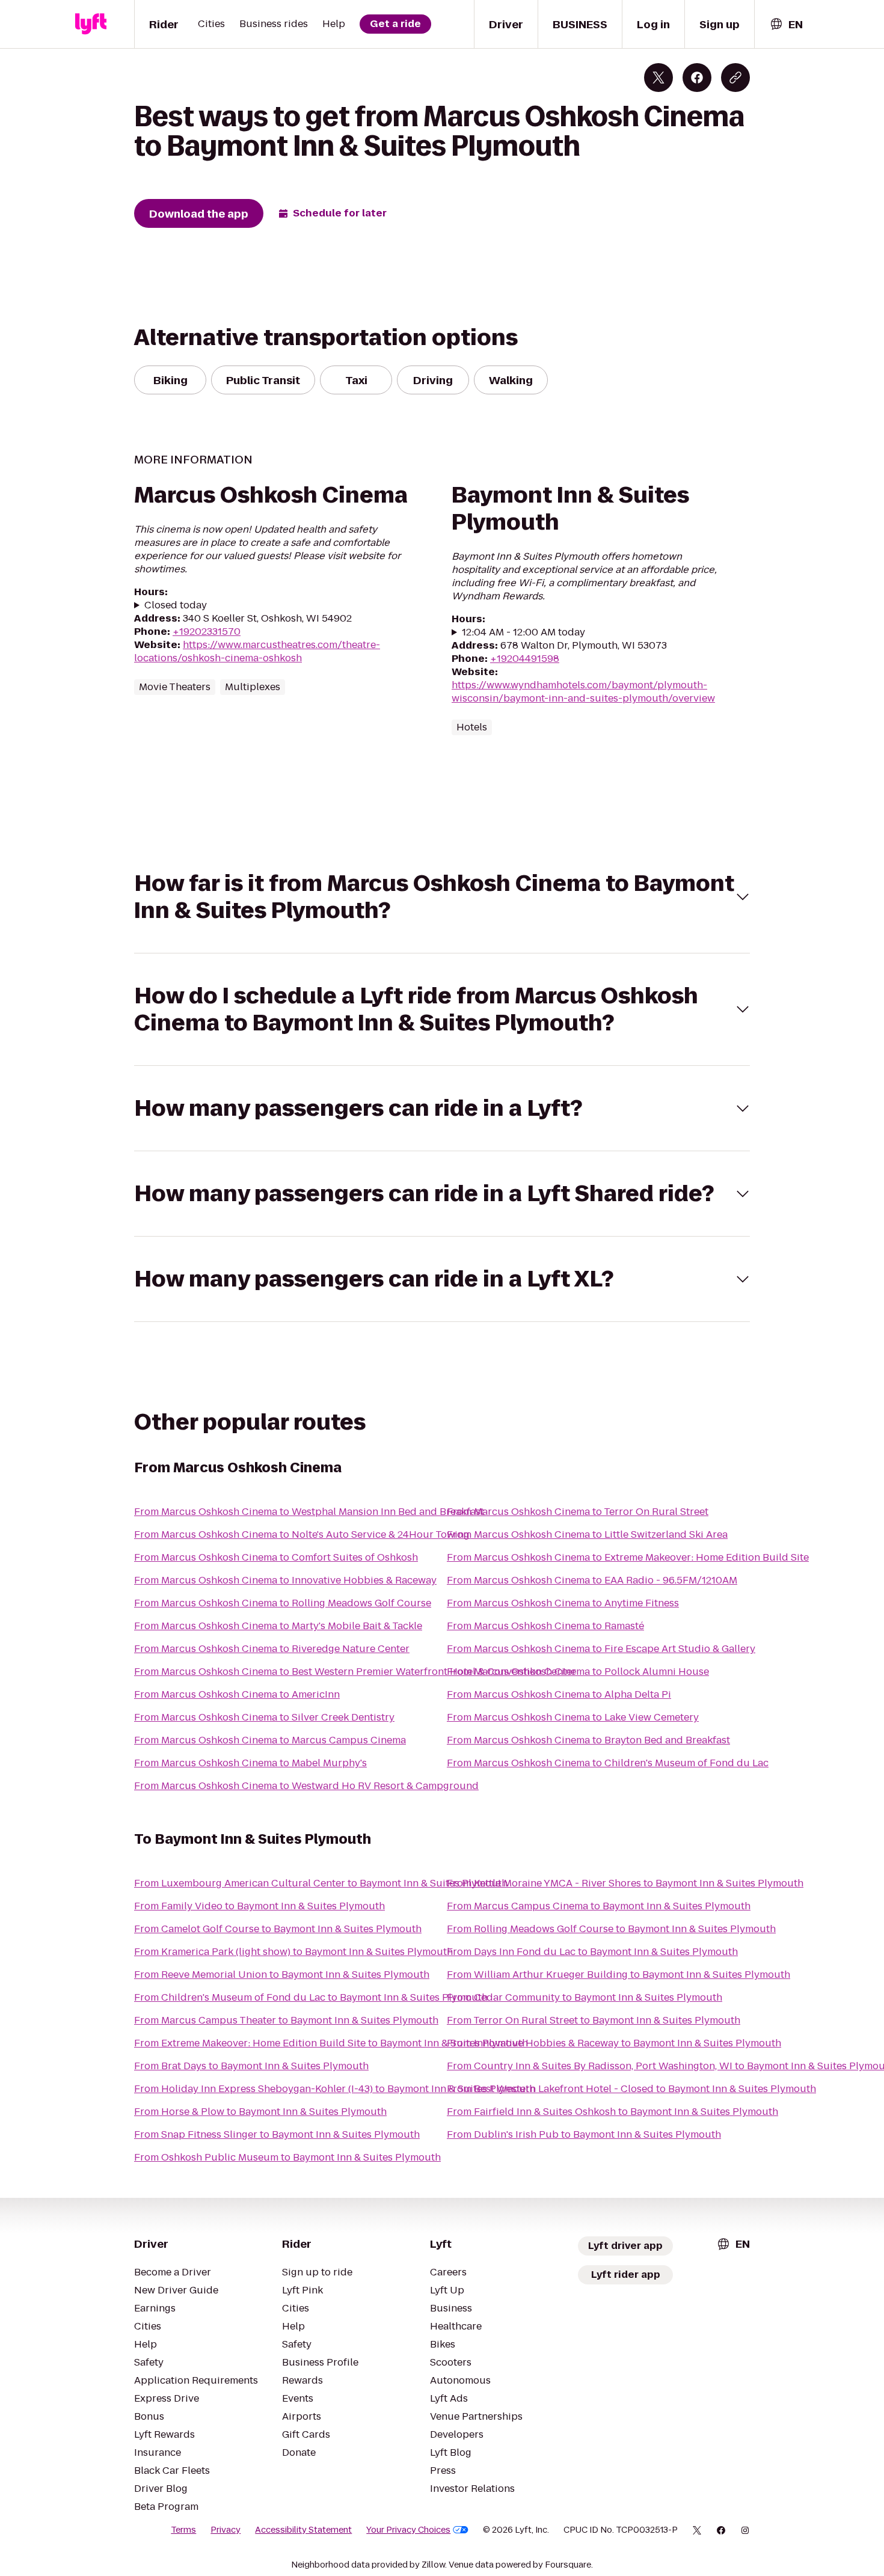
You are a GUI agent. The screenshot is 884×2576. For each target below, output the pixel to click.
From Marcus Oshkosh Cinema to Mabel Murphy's (250, 1763)
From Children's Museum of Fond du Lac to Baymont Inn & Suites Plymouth (311, 1997)
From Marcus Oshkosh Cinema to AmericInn (237, 1694)
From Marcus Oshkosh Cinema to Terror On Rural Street (578, 1512)
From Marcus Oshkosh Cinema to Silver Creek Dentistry (264, 1717)
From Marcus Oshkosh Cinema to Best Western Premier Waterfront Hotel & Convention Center (355, 1672)
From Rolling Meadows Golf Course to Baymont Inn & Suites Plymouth (611, 1929)
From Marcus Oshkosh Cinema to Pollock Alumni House (578, 1672)
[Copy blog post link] (735, 78)
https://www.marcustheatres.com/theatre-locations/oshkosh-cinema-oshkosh (257, 651)
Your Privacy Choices (408, 2530)
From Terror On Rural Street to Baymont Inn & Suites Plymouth (594, 2020)
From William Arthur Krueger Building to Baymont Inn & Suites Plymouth (618, 1975)
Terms (183, 2530)
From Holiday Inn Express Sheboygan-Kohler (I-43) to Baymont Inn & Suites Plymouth (335, 2089)
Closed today (176, 605)
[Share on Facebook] (697, 78)
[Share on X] (658, 78)
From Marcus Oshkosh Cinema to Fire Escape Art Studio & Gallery (601, 1649)
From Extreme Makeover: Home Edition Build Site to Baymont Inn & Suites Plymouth (331, 2043)
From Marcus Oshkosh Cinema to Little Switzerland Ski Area (587, 1534)
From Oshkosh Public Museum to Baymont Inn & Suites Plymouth (287, 2157)
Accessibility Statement (303, 2530)
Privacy (226, 2530)
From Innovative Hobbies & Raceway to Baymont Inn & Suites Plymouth (614, 2043)
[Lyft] (91, 24)
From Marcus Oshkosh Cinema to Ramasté (545, 1626)
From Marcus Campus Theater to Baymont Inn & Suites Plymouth (286, 2020)
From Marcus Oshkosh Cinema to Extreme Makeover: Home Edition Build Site (628, 1557)
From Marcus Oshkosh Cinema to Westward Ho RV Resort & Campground (306, 1786)
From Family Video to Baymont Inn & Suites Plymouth (259, 1906)
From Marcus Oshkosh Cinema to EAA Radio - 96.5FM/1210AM (592, 1580)
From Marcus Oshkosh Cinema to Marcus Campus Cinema (270, 1740)
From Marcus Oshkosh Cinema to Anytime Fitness (563, 1603)
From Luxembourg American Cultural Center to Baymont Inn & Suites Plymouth (321, 1883)
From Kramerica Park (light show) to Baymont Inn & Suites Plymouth (293, 1952)
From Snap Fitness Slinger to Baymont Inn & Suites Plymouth (277, 2134)
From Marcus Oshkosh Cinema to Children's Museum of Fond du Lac (608, 1763)
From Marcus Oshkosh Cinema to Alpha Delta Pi (559, 1694)
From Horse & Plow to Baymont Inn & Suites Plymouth (260, 2112)
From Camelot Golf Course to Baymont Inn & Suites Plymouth (278, 1929)
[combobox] (786, 24)
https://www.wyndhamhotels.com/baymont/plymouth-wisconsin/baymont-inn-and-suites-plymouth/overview (583, 692)
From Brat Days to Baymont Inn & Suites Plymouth (251, 2066)
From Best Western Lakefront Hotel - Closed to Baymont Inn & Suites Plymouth (631, 2089)
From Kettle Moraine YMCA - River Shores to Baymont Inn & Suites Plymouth (625, 1883)
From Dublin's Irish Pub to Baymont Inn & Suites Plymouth (584, 2134)
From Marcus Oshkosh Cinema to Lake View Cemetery (573, 1717)
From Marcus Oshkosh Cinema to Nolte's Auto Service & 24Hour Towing (302, 1534)
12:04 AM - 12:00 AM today (523, 632)
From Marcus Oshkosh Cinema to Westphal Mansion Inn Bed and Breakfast (309, 1512)
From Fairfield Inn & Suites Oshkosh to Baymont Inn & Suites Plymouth (612, 2112)
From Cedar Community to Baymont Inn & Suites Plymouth (585, 1997)
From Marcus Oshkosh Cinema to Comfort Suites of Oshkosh (276, 1557)
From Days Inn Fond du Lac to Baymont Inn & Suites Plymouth (592, 1952)
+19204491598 (525, 659)
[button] (442, 897)
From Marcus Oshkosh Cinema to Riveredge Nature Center (272, 1649)
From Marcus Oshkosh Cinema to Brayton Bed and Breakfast (588, 1740)
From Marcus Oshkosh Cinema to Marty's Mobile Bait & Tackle (278, 1626)
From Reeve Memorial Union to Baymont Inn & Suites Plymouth (282, 1975)
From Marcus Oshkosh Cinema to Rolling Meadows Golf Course (283, 1603)
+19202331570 (207, 632)
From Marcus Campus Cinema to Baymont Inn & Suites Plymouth (599, 1906)
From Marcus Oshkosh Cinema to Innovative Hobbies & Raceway (285, 1580)
